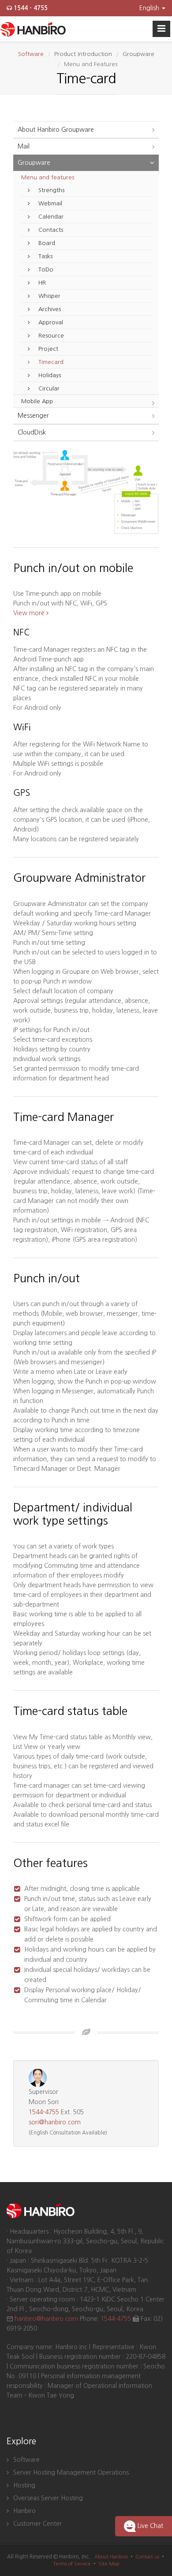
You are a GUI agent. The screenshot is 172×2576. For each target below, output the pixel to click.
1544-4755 (44, 2112)
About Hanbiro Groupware (56, 130)
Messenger (33, 416)
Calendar (50, 217)
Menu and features (48, 177)
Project (47, 349)
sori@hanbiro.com (55, 2122)
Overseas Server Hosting (47, 2498)
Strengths (50, 190)
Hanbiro (24, 2511)
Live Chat (150, 2526)
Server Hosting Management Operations (70, 2472)
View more (30, 613)
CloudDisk (32, 432)
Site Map (109, 2564)
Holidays (49, 375)
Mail (24, 146)
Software (31, 54)
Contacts (50, 230)
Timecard (50, 362)
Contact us (147, 2557)
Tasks (45, 256)
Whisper (49, 296)
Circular (48, 388)
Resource (50, 336)
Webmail (49, 203)
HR (41, 283)
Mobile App (37, 401)
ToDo (45, 269)
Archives (49, 309)
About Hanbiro (111, 2557)
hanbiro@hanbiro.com (46, 2319)
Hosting (23, 2485)
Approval (50, 322)
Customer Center (37, 2524)
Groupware (34, 163)
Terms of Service (72, 2564)
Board (46, 243)
